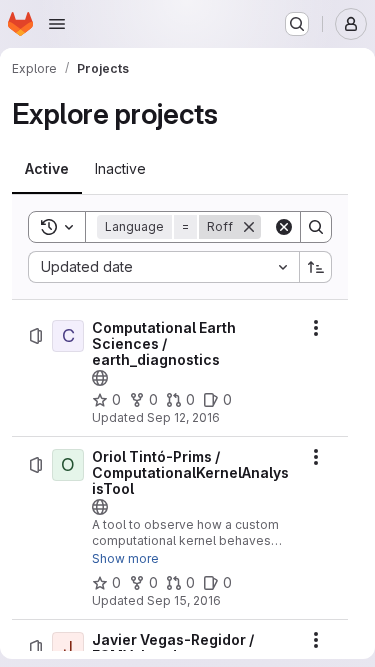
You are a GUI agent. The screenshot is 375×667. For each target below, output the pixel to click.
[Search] (316, 227)
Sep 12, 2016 (183, 417)
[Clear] (284, 227)
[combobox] (163, 267)
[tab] (47, 169)
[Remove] (249, 227)
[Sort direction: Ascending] (316, 267)
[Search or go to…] (297, 24)
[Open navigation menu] (57, 24)
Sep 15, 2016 (184, 600)
